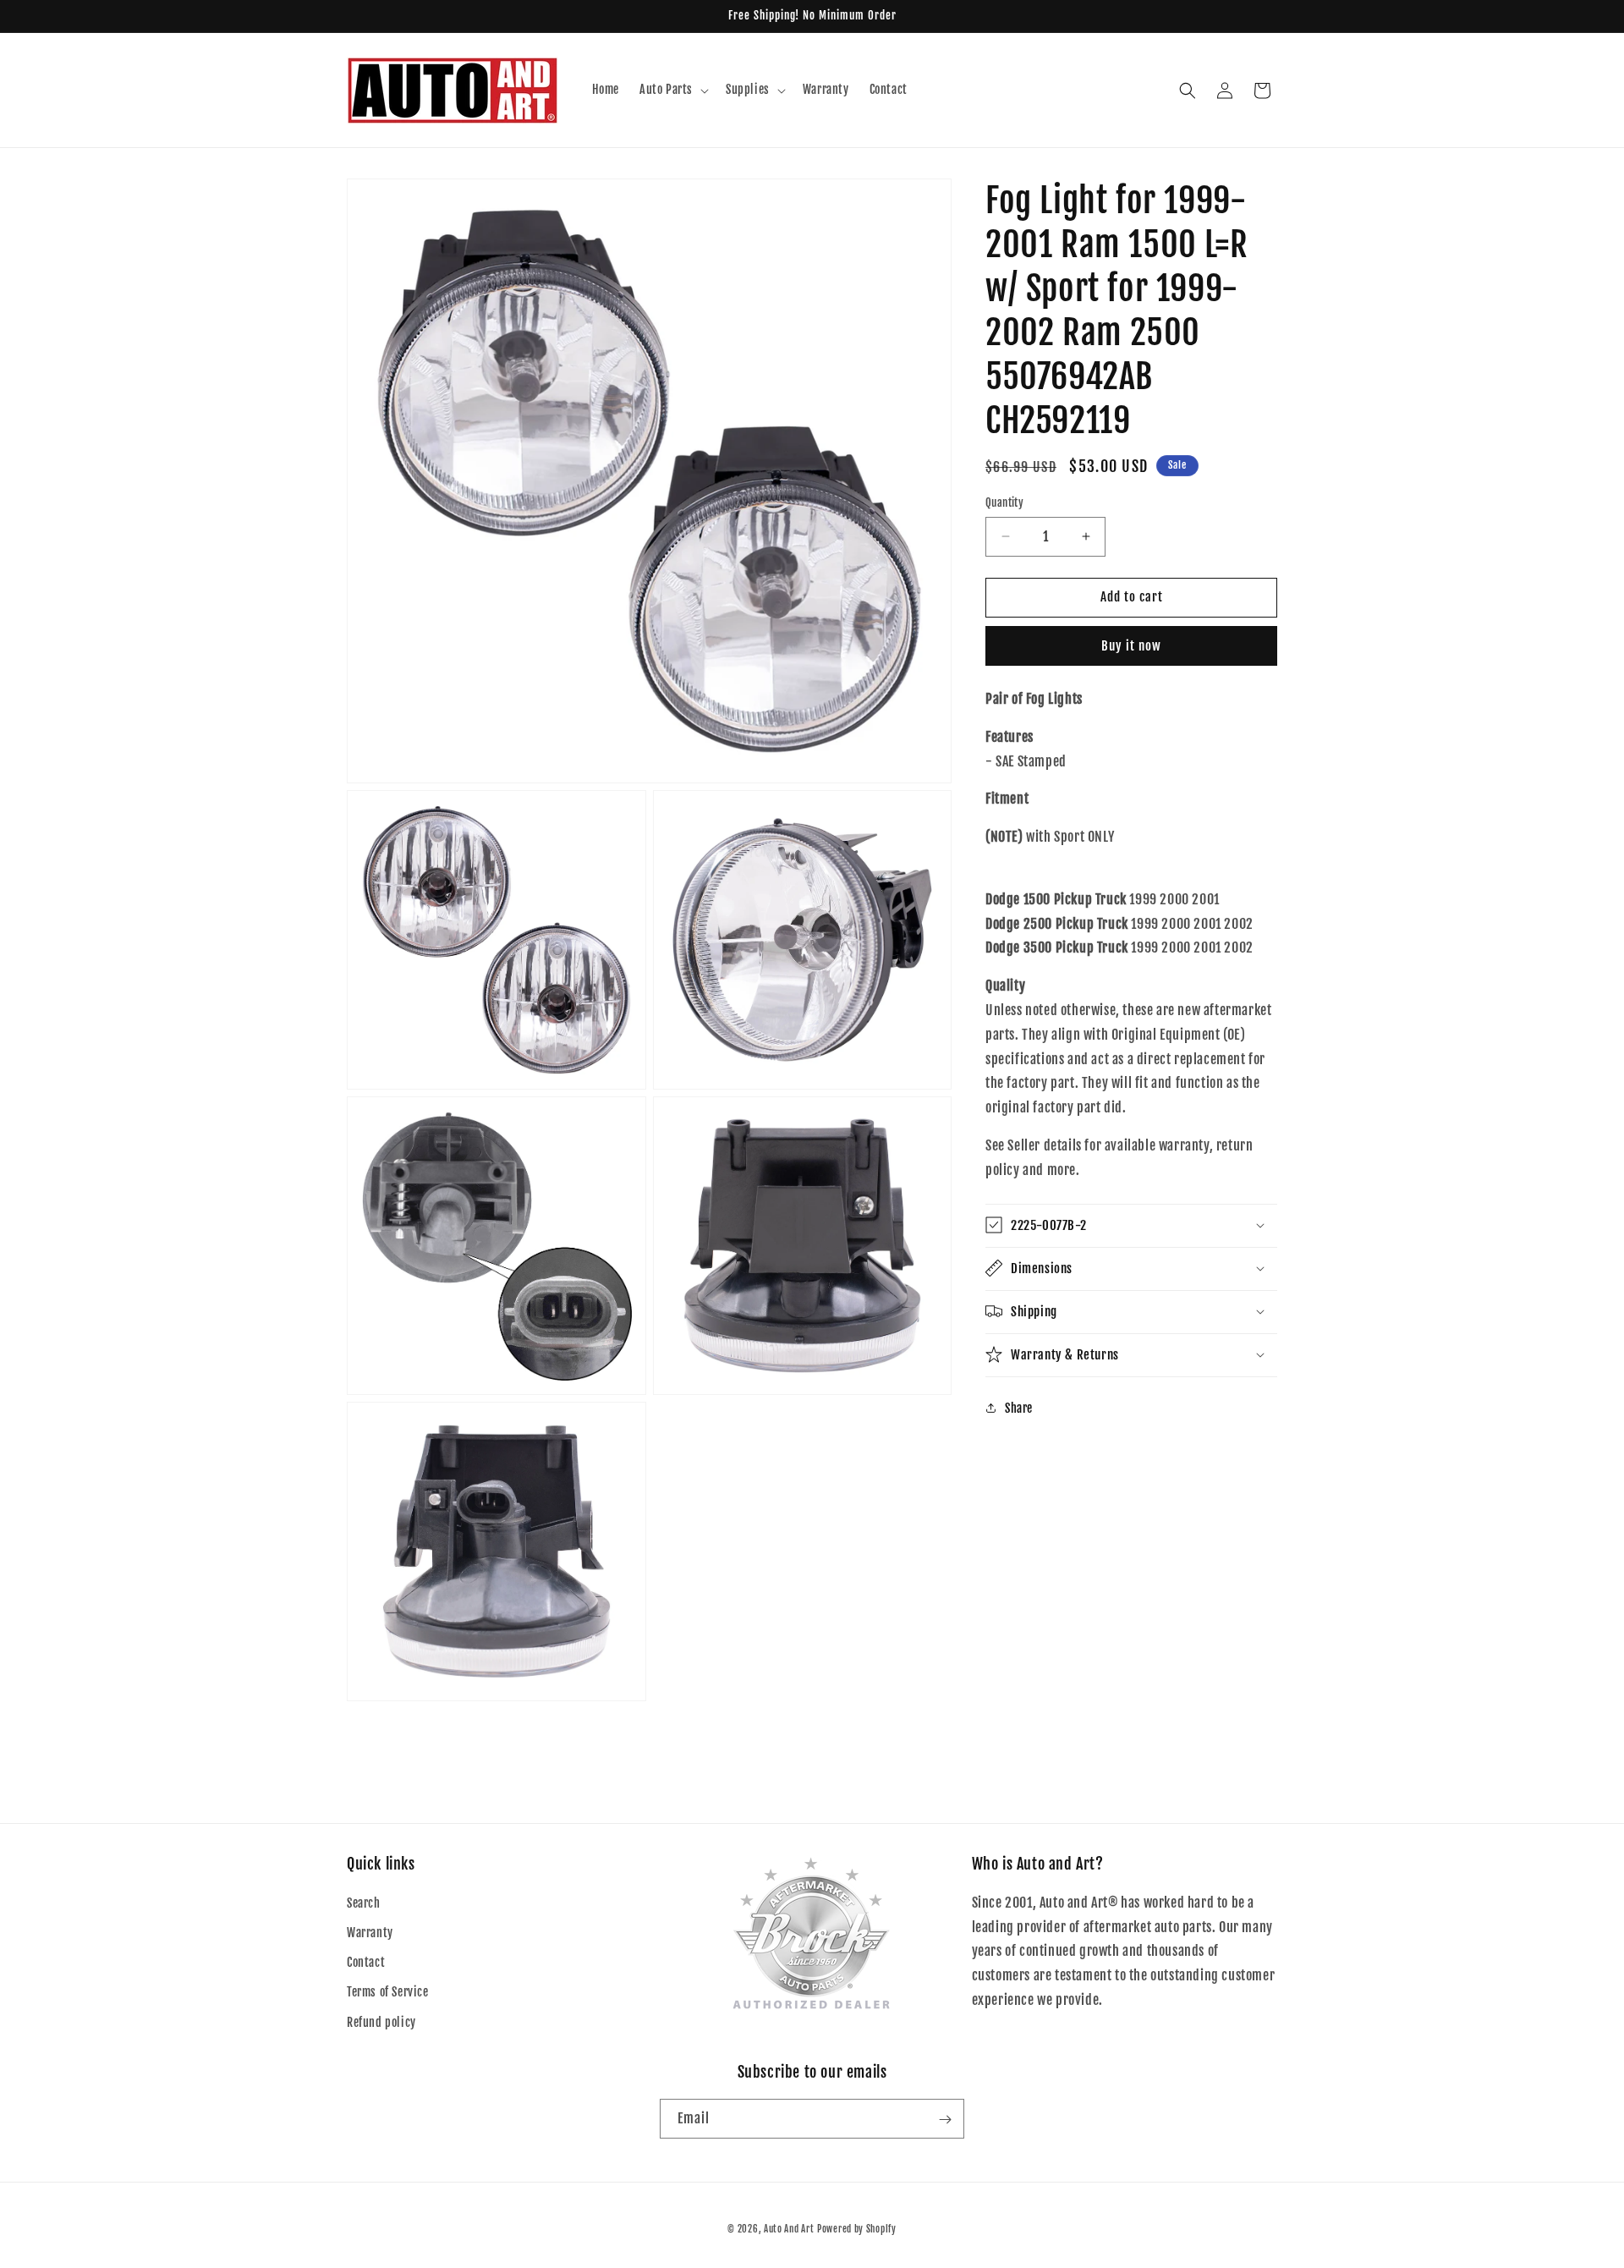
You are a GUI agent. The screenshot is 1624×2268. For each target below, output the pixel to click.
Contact (366, 1963)
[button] (672, 90)
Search (364, 1903)
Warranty (370, 1933)
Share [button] (1019, 1407)
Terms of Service (388, 1993)
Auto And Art (789, 2229)
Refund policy (381, 2022)
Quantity (1004, 502)
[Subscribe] (945, 2120)
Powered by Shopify (857, 2229)
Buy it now (1131, 646)
